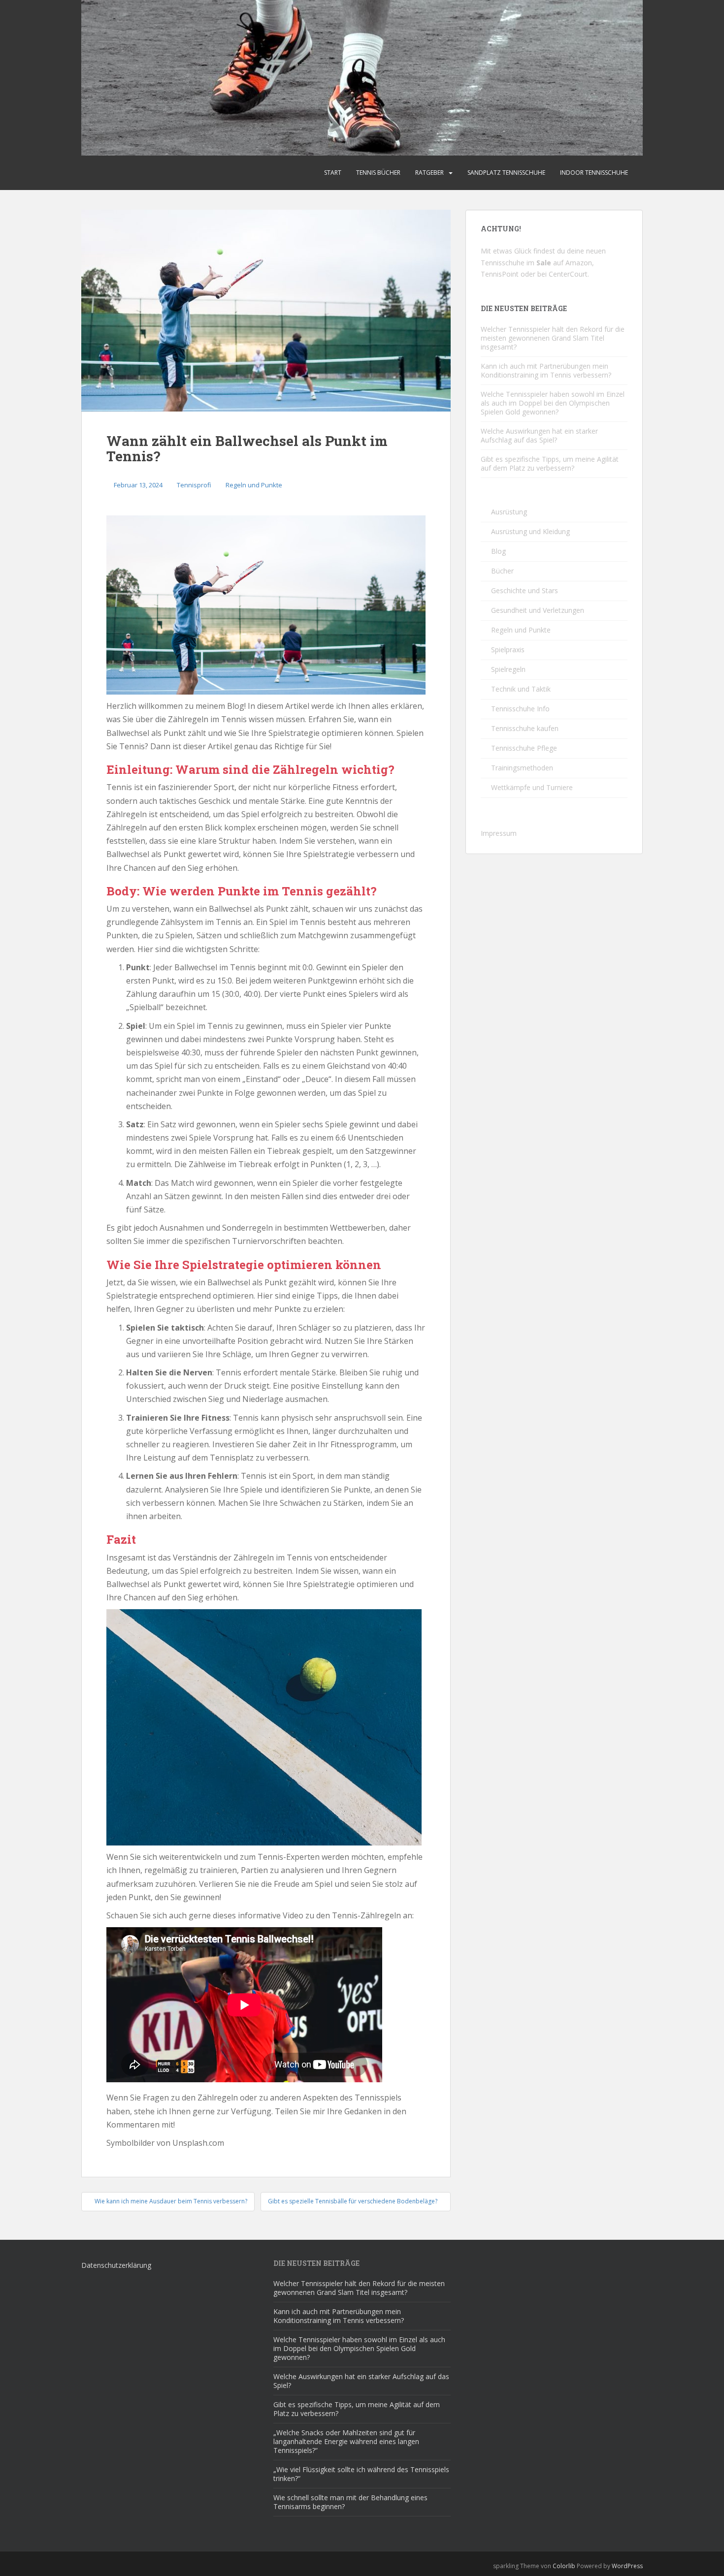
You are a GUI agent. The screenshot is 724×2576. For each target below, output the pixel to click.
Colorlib (564, 2566)
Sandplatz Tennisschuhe (506, 173)
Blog (498, 551)
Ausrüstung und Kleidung (530, 531)
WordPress (627, 2566)
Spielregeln (508, 669)
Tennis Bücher (378, 173)
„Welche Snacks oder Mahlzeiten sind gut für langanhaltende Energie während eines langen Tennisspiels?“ (346, 2441)
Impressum (499, 833)
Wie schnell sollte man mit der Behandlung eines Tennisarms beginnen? (350, 2502)
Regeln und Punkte (254, 485)
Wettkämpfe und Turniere (532, 787)
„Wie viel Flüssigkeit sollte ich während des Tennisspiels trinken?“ (361, 2474)
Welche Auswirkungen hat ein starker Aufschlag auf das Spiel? (539, 435)
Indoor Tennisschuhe (594, 173)
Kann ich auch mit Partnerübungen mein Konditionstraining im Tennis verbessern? (546, 370)
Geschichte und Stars (525, 590)
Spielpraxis (508, 650)
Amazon (579, 263)
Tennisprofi (194, 485)
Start (333, 173)
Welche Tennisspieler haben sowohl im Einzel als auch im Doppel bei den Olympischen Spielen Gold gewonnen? (553, 403)
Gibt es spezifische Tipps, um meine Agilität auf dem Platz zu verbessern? (550, 463)
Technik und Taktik (521, 689)
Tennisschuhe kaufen (525, 728)
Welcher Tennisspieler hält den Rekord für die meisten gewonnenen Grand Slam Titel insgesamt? (553, 338)
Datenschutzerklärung (116, 2265)
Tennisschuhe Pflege (524, 748)
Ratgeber (429, 173)
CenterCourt (568, 274)
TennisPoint (500, 274)
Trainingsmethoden (522, 768)
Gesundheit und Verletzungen (538, 610)
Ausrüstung (509, 512)
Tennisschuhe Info (520, 709)
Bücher (502, 571)
